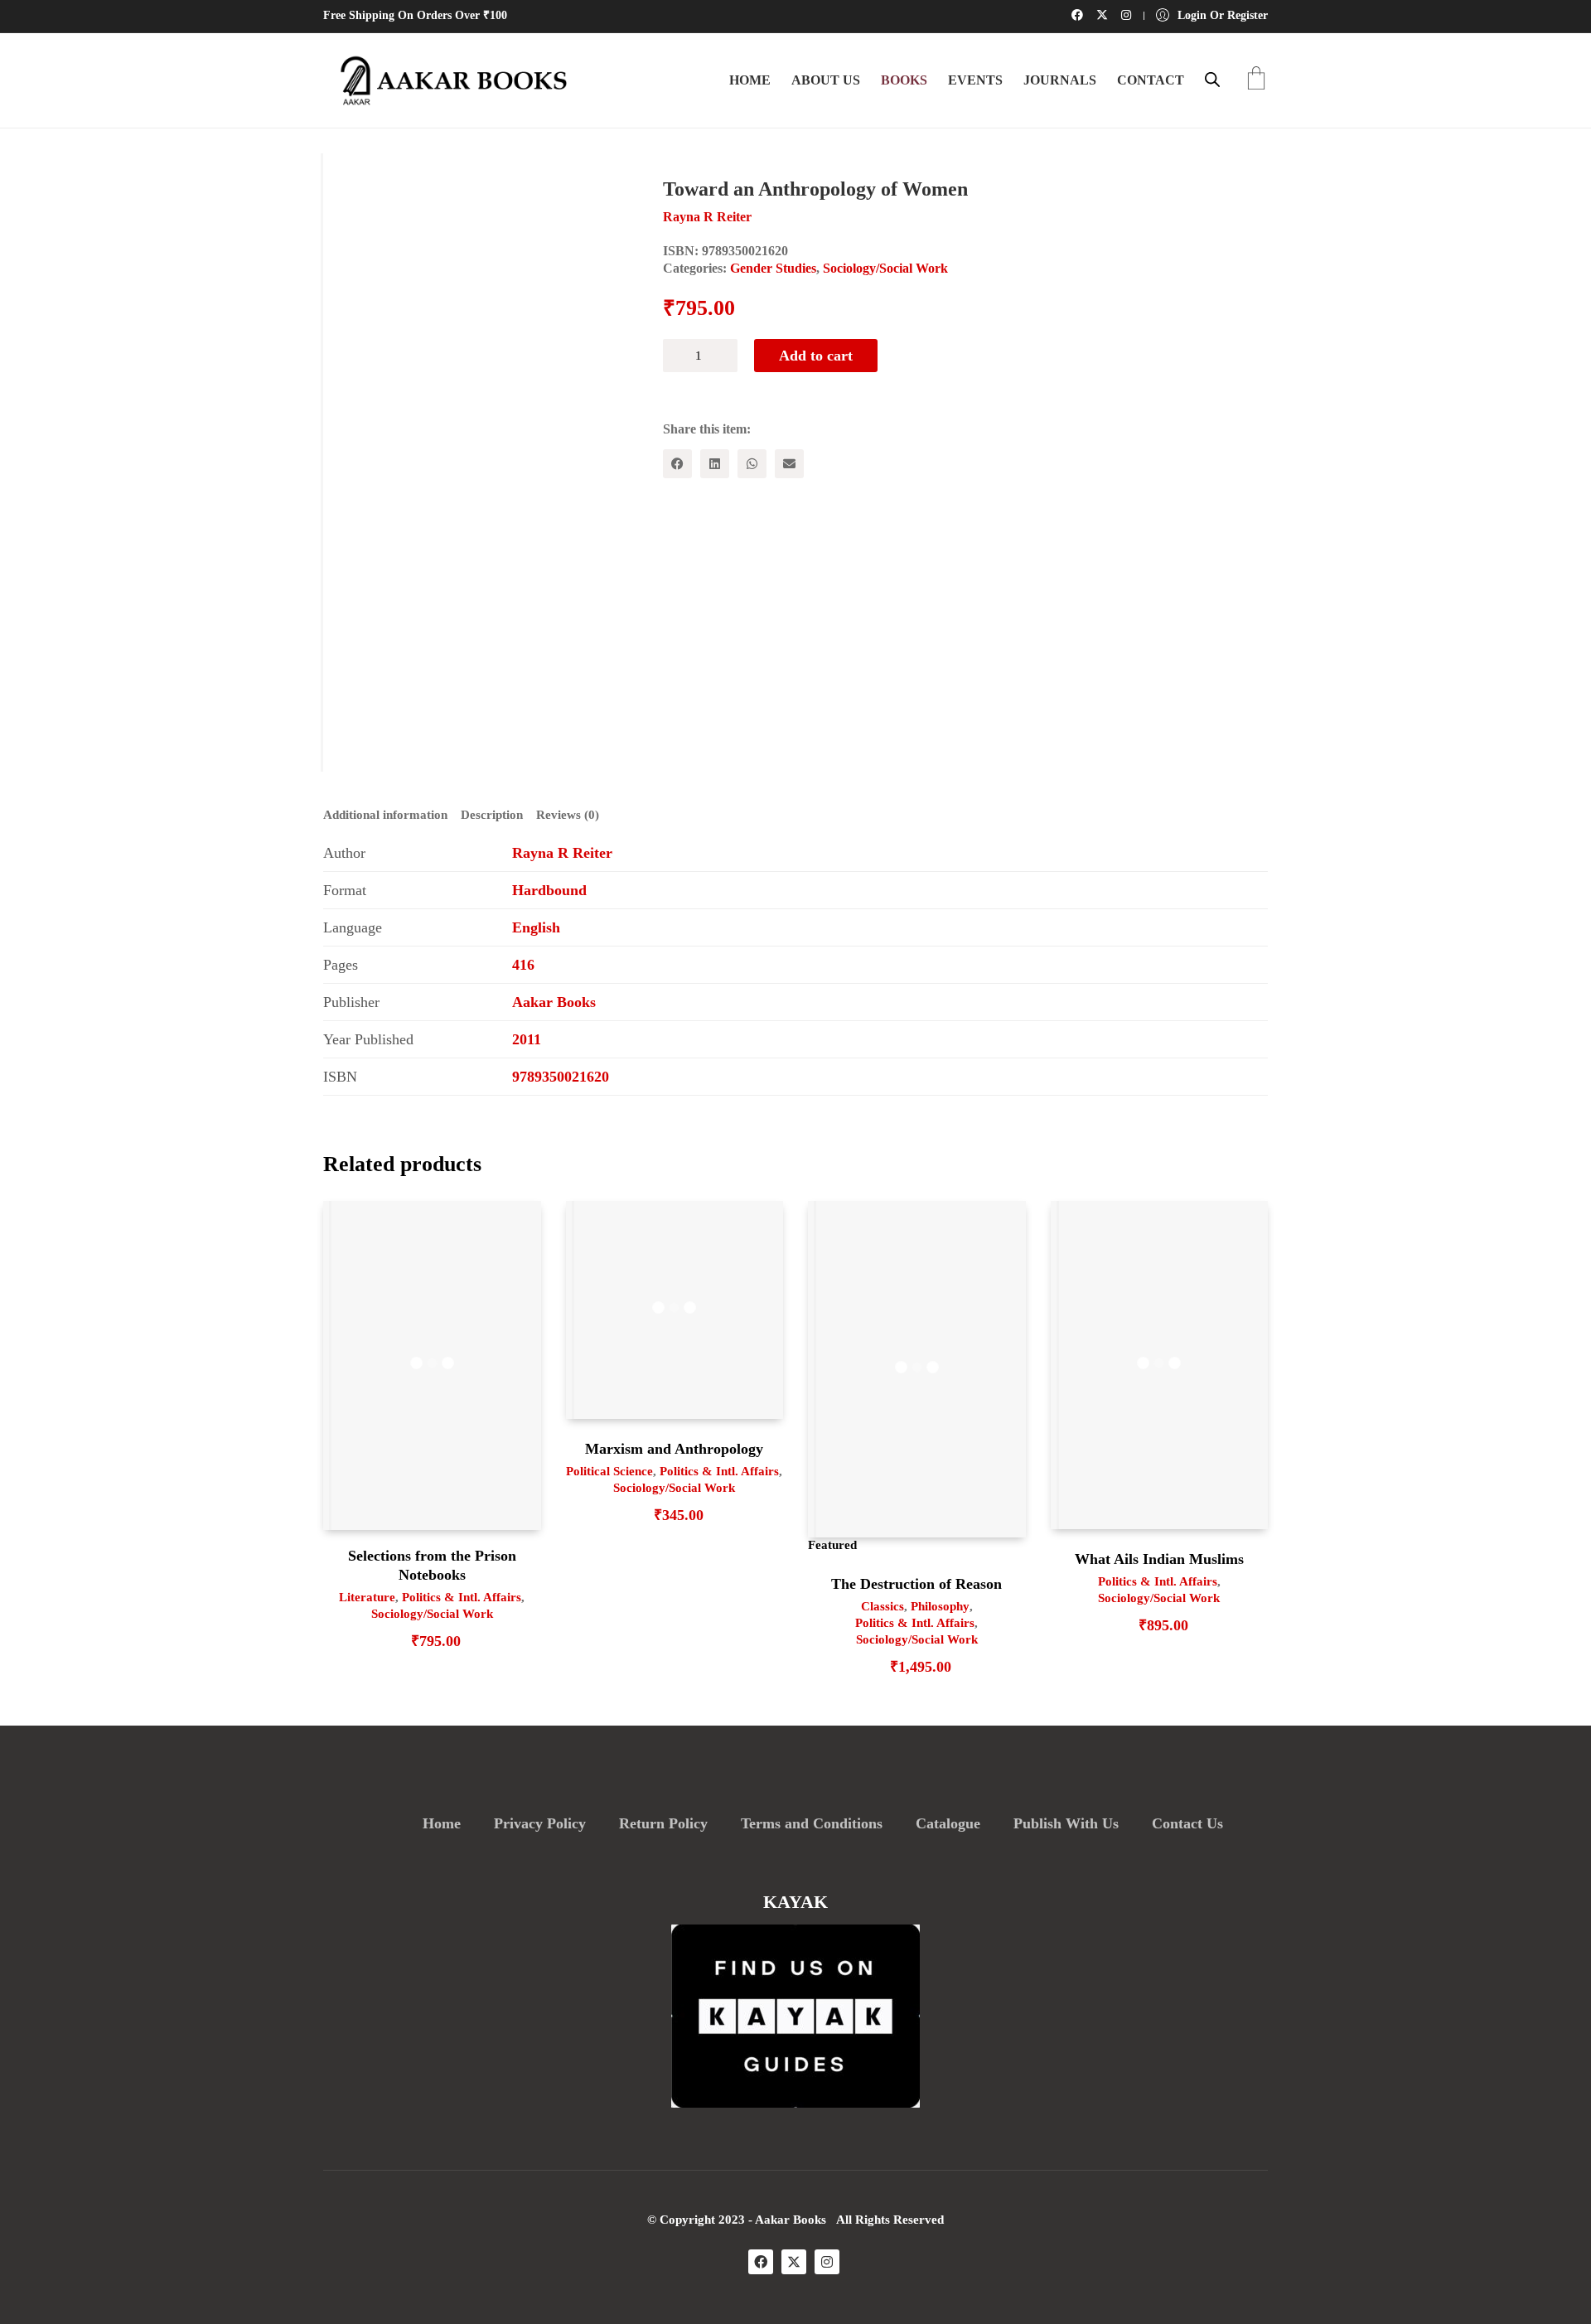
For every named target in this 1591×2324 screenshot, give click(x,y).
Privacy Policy (540, 1823)
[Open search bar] (1212, 80)
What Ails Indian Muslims (1159, 1559)
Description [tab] (492, 815)
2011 (527, 1039)
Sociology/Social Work (885, 268)
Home (442, 1823)
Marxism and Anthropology (674, 1449)
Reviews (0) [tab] (568, 815)
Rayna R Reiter (562, 853)
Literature (367, 1597)
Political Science (609, 1471)
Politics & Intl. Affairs (462, 1597)
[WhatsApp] (752, 464)
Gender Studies (773, 268)
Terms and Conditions (812, 1823)
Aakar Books (554, 1002)
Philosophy (940, 1606)
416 (523, 965)
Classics (883, 1606)
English (536, 927)
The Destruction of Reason (916, 1584)
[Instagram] (827, 2262)
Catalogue (948, 1823)
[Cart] (1256, 80)
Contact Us (1187, 1823)
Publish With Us (1066, 1823)
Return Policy (663, 1823)
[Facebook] (677, 464)
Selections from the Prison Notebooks (432, 1565)
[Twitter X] (794, 2262)
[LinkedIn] (715, 464)
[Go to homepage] (447, 80)
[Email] (789, 464)
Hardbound (549, 890)
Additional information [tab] (385, 815)
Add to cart (816, 356)
